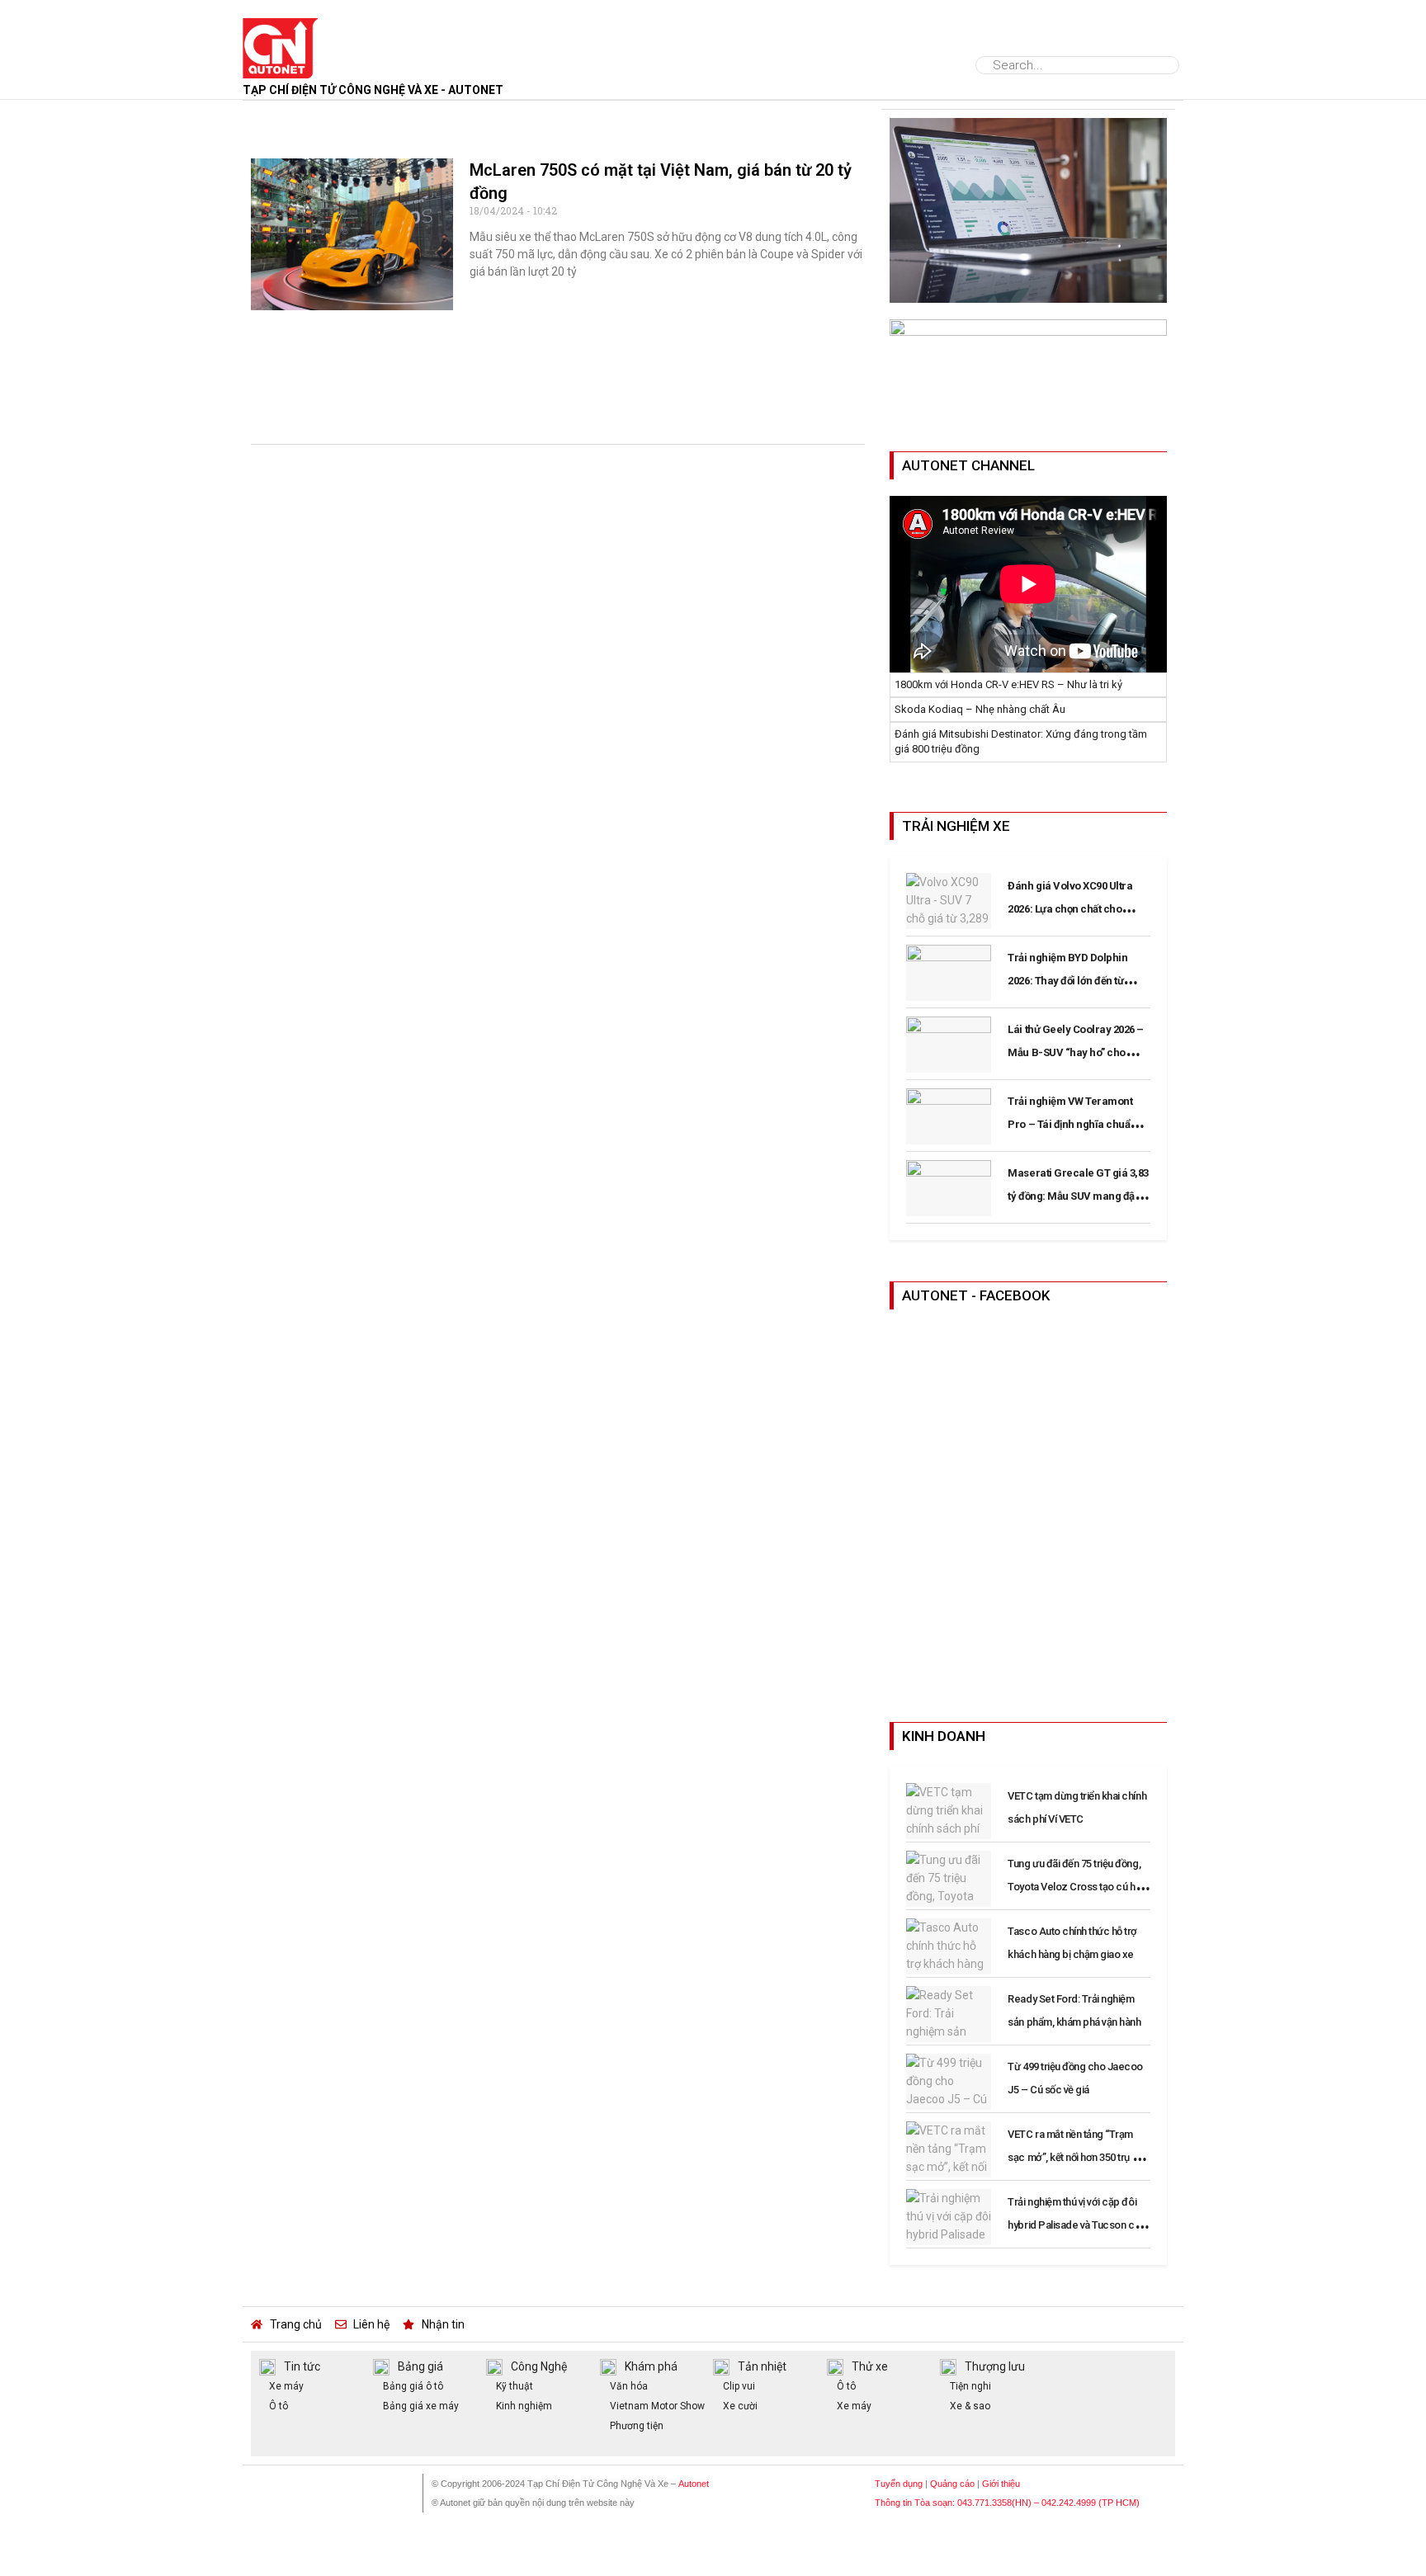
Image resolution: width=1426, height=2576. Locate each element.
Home (355, 35)
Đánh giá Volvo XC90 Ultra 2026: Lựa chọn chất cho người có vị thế (1070, 909)
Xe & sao (970, 2406)
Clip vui (739, 2386)
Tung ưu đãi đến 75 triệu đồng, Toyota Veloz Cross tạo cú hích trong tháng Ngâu (1078, 1887)
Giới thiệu (1001, 2484)
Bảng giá (920, 35)
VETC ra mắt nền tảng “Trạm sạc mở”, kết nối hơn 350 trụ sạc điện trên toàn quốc (1078, 2157)
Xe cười (740, 2406)
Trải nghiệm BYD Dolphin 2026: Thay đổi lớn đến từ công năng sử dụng (1067, 981)
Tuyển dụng (899, 2484)
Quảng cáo (952, 2484)
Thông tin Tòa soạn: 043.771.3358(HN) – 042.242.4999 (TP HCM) (1007, 2503)
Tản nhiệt (762, 2366)
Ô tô (1004, 35)
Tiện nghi (970, 2386)
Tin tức (429, 35)
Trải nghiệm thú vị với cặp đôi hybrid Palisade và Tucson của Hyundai (1076, 2225)
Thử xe (615, 35)
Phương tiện (637, 2426)
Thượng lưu (995, 2366)
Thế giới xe (529, 35)
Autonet (694, 2484)
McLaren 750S (297, 120)
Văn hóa (629, 2386)
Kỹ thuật (515, 2386)
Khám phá (820, 35)
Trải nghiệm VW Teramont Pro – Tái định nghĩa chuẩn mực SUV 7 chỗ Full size (1072, 1124)
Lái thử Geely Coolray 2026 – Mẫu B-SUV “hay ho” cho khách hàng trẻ (1076, 1052)
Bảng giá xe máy (421, 2406)
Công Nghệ (713, 35)
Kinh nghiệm (524, 2406)
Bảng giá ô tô (413, 2386)
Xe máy (286, 2386)
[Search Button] (1167, 65)
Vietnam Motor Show (657, 2406)
